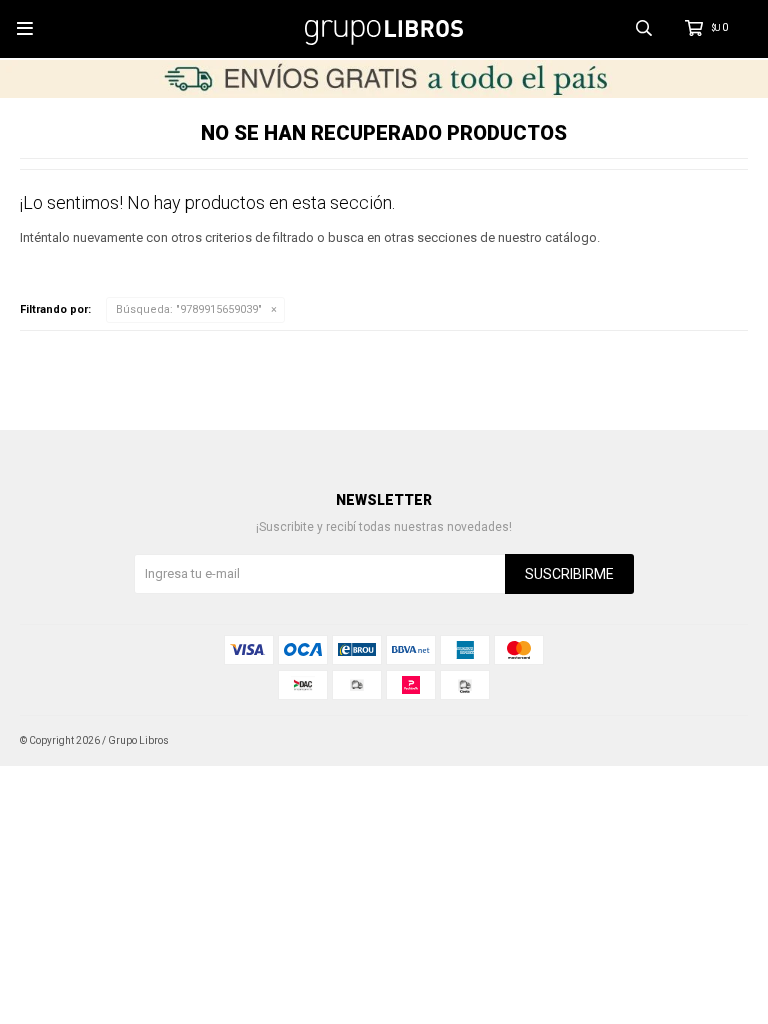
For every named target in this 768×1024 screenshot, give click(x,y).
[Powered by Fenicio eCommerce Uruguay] (718, 741)
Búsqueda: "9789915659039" (189, 309)
